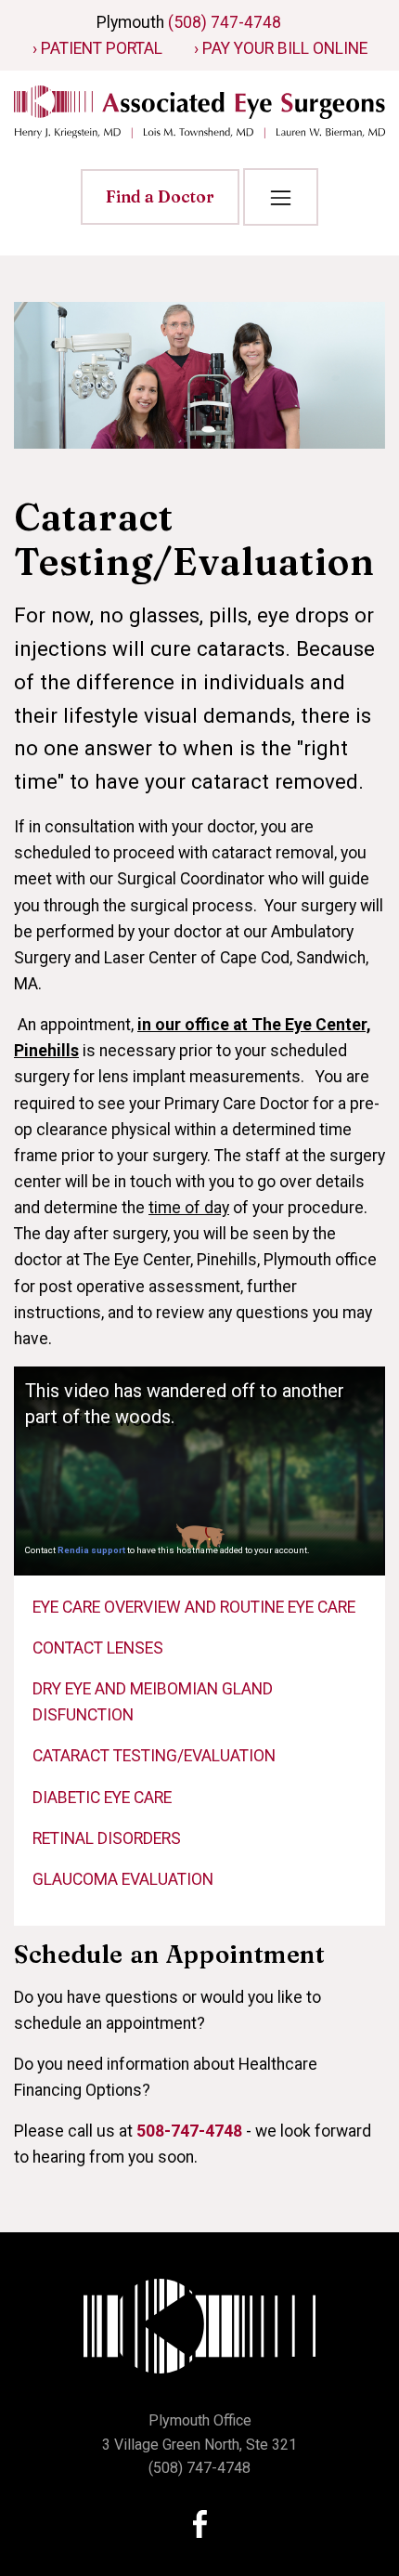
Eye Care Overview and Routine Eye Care (194, 1607)
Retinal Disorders (107, 1838)
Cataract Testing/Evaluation (154, 1756)
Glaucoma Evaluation (123, 1879)
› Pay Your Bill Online (281, 48)
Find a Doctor (160, 196)
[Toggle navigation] (280, 197)
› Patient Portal (97, 48)
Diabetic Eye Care (102, 1798)
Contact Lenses (98, 1648)
